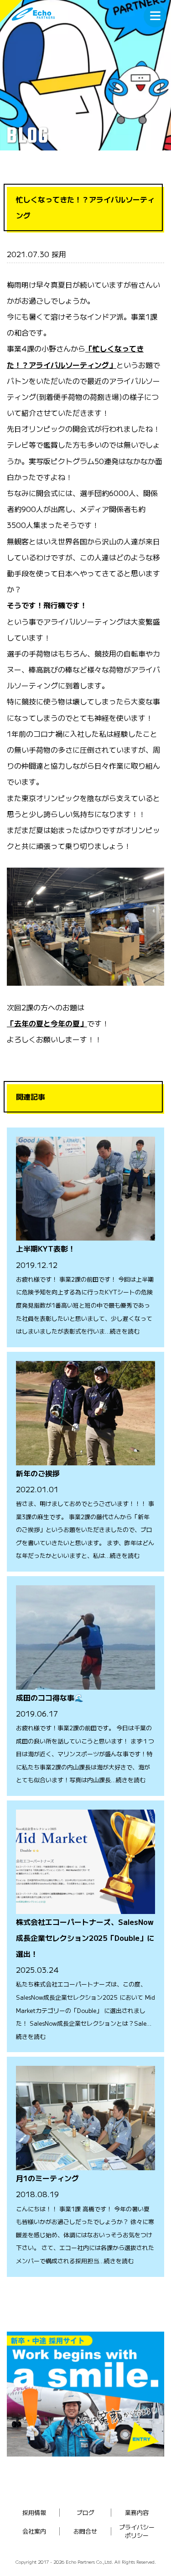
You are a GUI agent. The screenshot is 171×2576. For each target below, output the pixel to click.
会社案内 (34, 2531)
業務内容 (137, 2512)
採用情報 (34, 2512)
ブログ (85, 2512)
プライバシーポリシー (137, 2531)
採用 (59, 254)
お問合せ (85, 2531)
